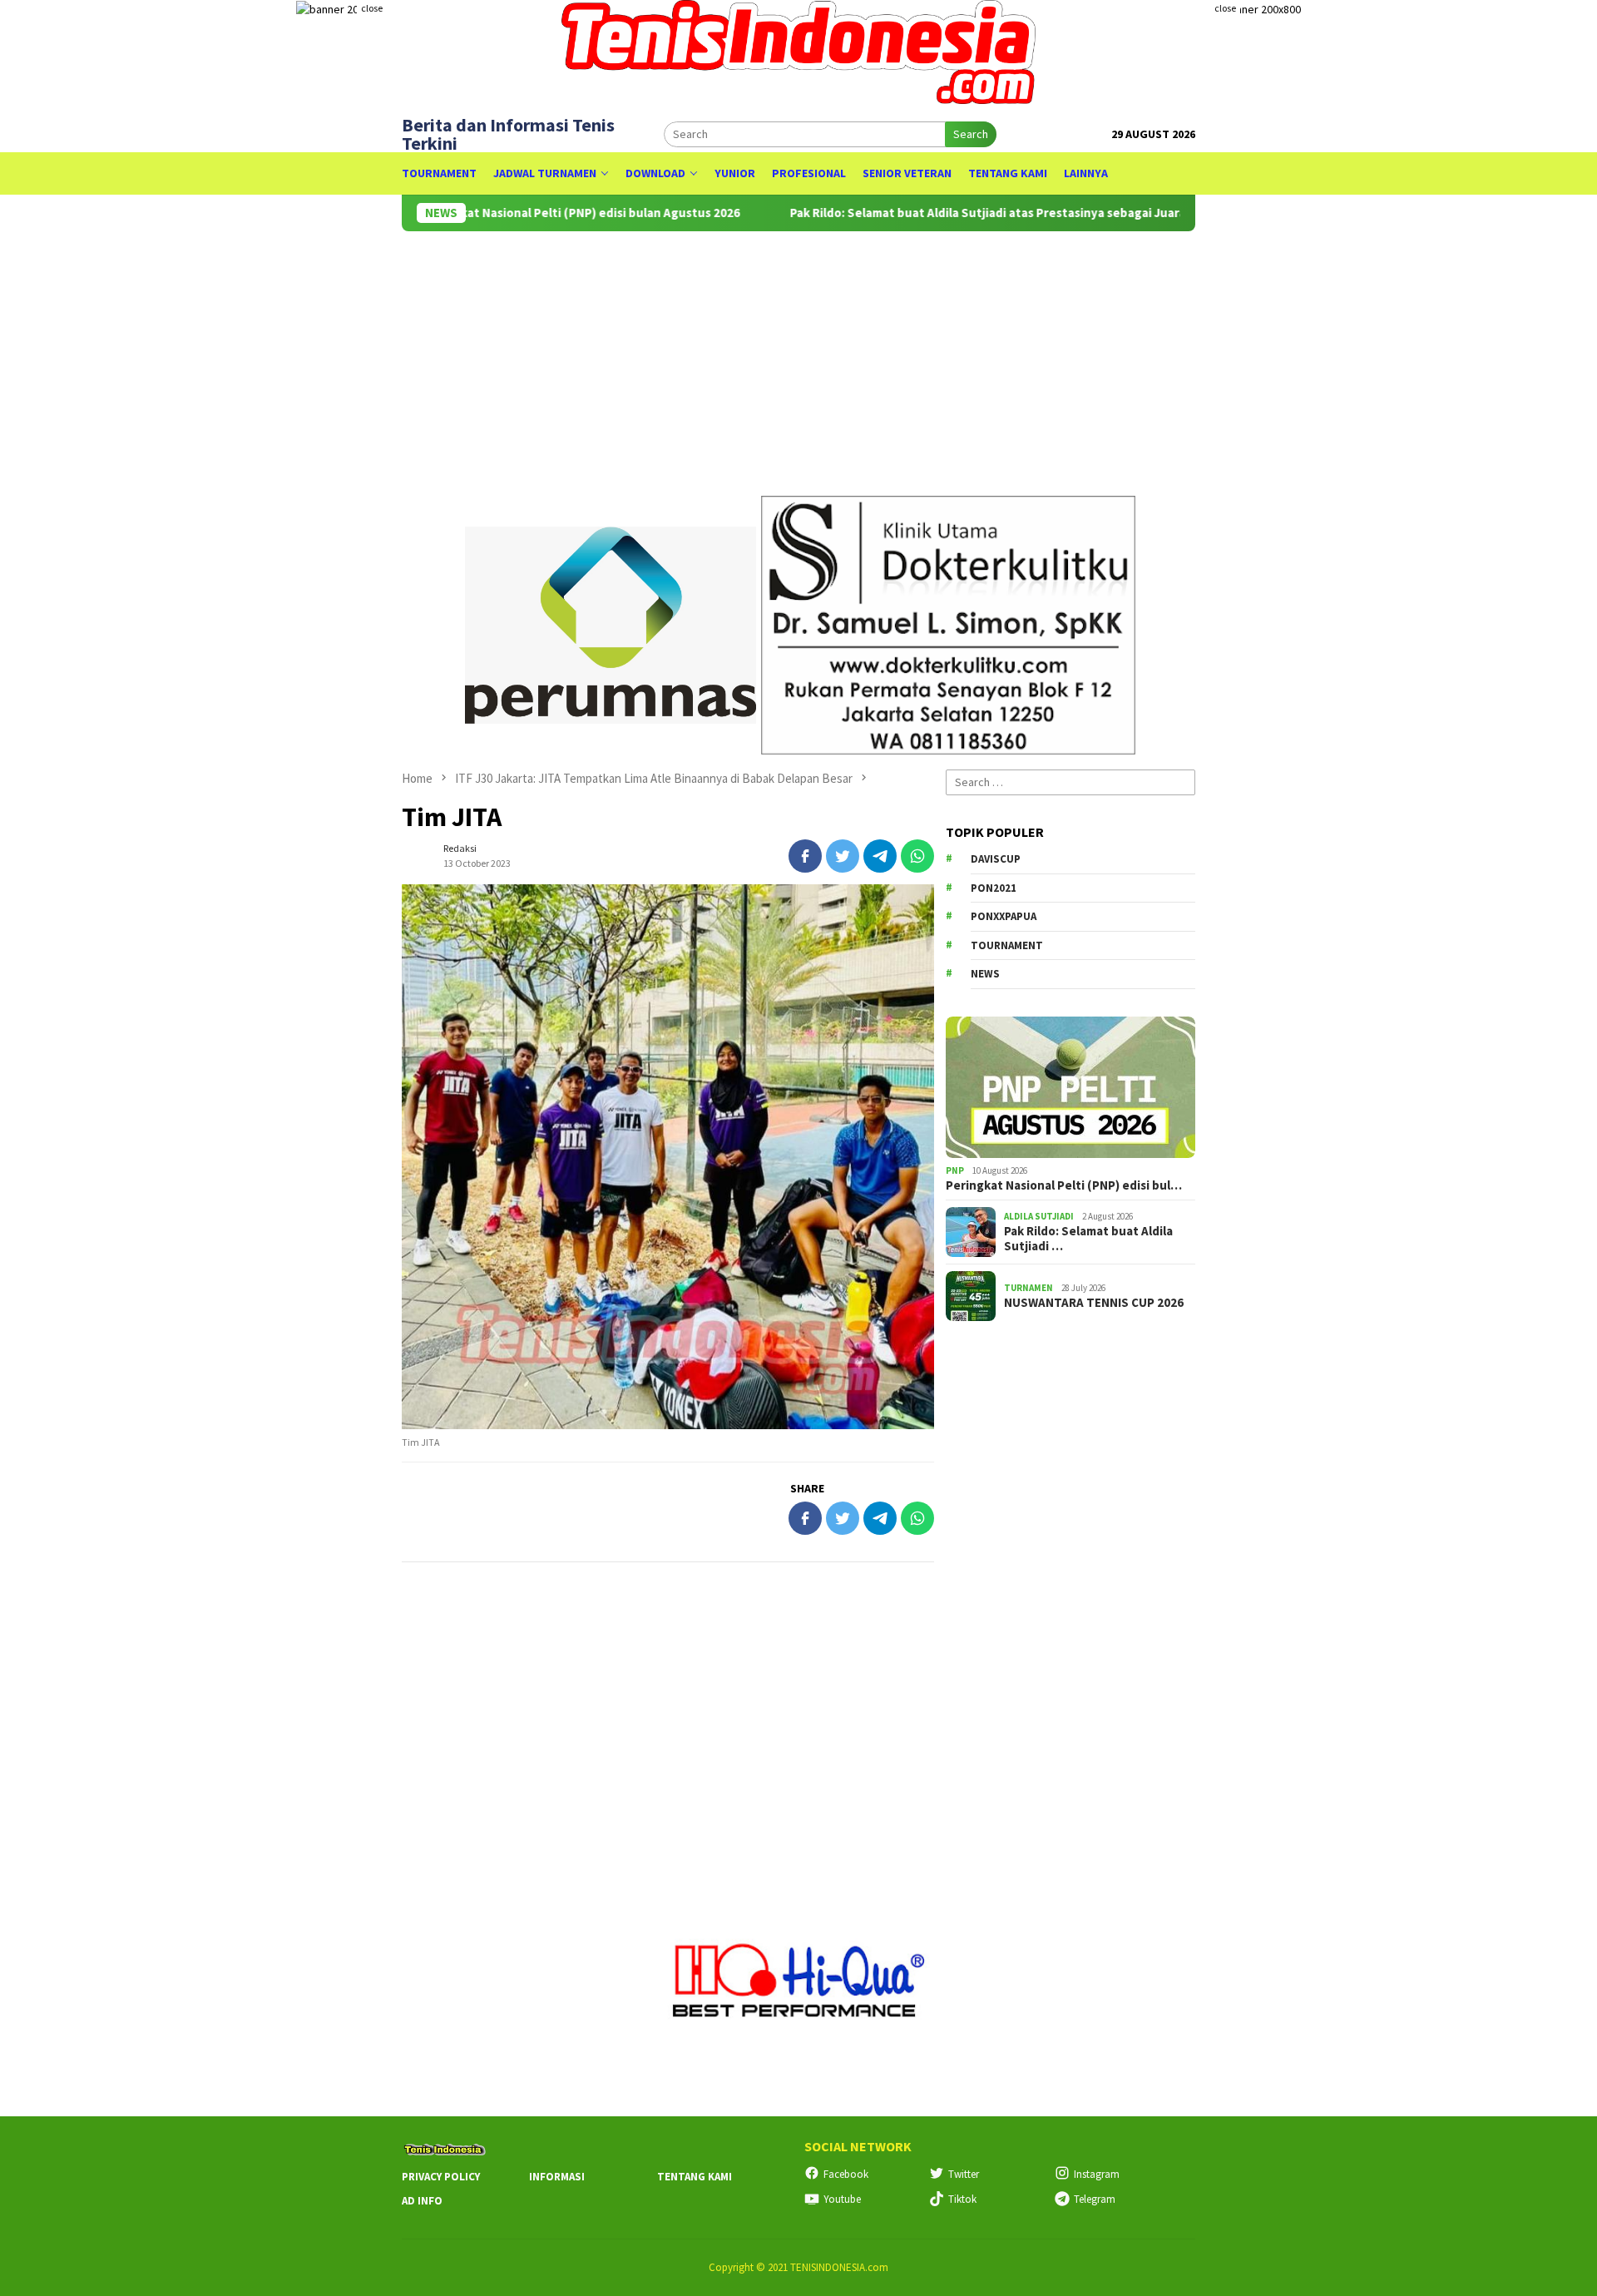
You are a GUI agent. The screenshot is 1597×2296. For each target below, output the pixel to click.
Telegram (1095, 2199)
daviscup (996, 859)
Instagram (1097, 2174)
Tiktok (962, 2199)
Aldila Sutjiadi (1039, 1216)
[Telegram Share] (880, 856)
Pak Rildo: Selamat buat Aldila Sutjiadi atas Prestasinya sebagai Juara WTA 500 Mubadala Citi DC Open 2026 (1026, 213)
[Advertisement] (901, 356)
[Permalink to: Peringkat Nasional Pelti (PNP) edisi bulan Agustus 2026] (1070, 1087)
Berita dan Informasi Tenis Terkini (508, 134)
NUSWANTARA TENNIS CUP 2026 (1094, 1303)
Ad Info (422, 2201)
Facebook (846, 2174)
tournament (1007, 945)
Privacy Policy (441, 2177)
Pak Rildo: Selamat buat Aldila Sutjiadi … (1088, 1239)
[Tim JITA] (668, 1157)
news (985, 974)
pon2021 (994, 888)
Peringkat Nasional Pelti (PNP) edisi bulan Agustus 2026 (513, 213)
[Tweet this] (843, 856)
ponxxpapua (1004, 916)
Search (971, 134)
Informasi (557, 2177)
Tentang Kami (695, 2177)
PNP (955, 1170)
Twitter (964, 2174)
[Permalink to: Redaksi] (418, 854)
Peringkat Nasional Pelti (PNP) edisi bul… (1064, 1185)
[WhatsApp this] (917, 856)
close (372, 8)
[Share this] (805, 856)
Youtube (842, 2199)
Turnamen (1028, 1288)
